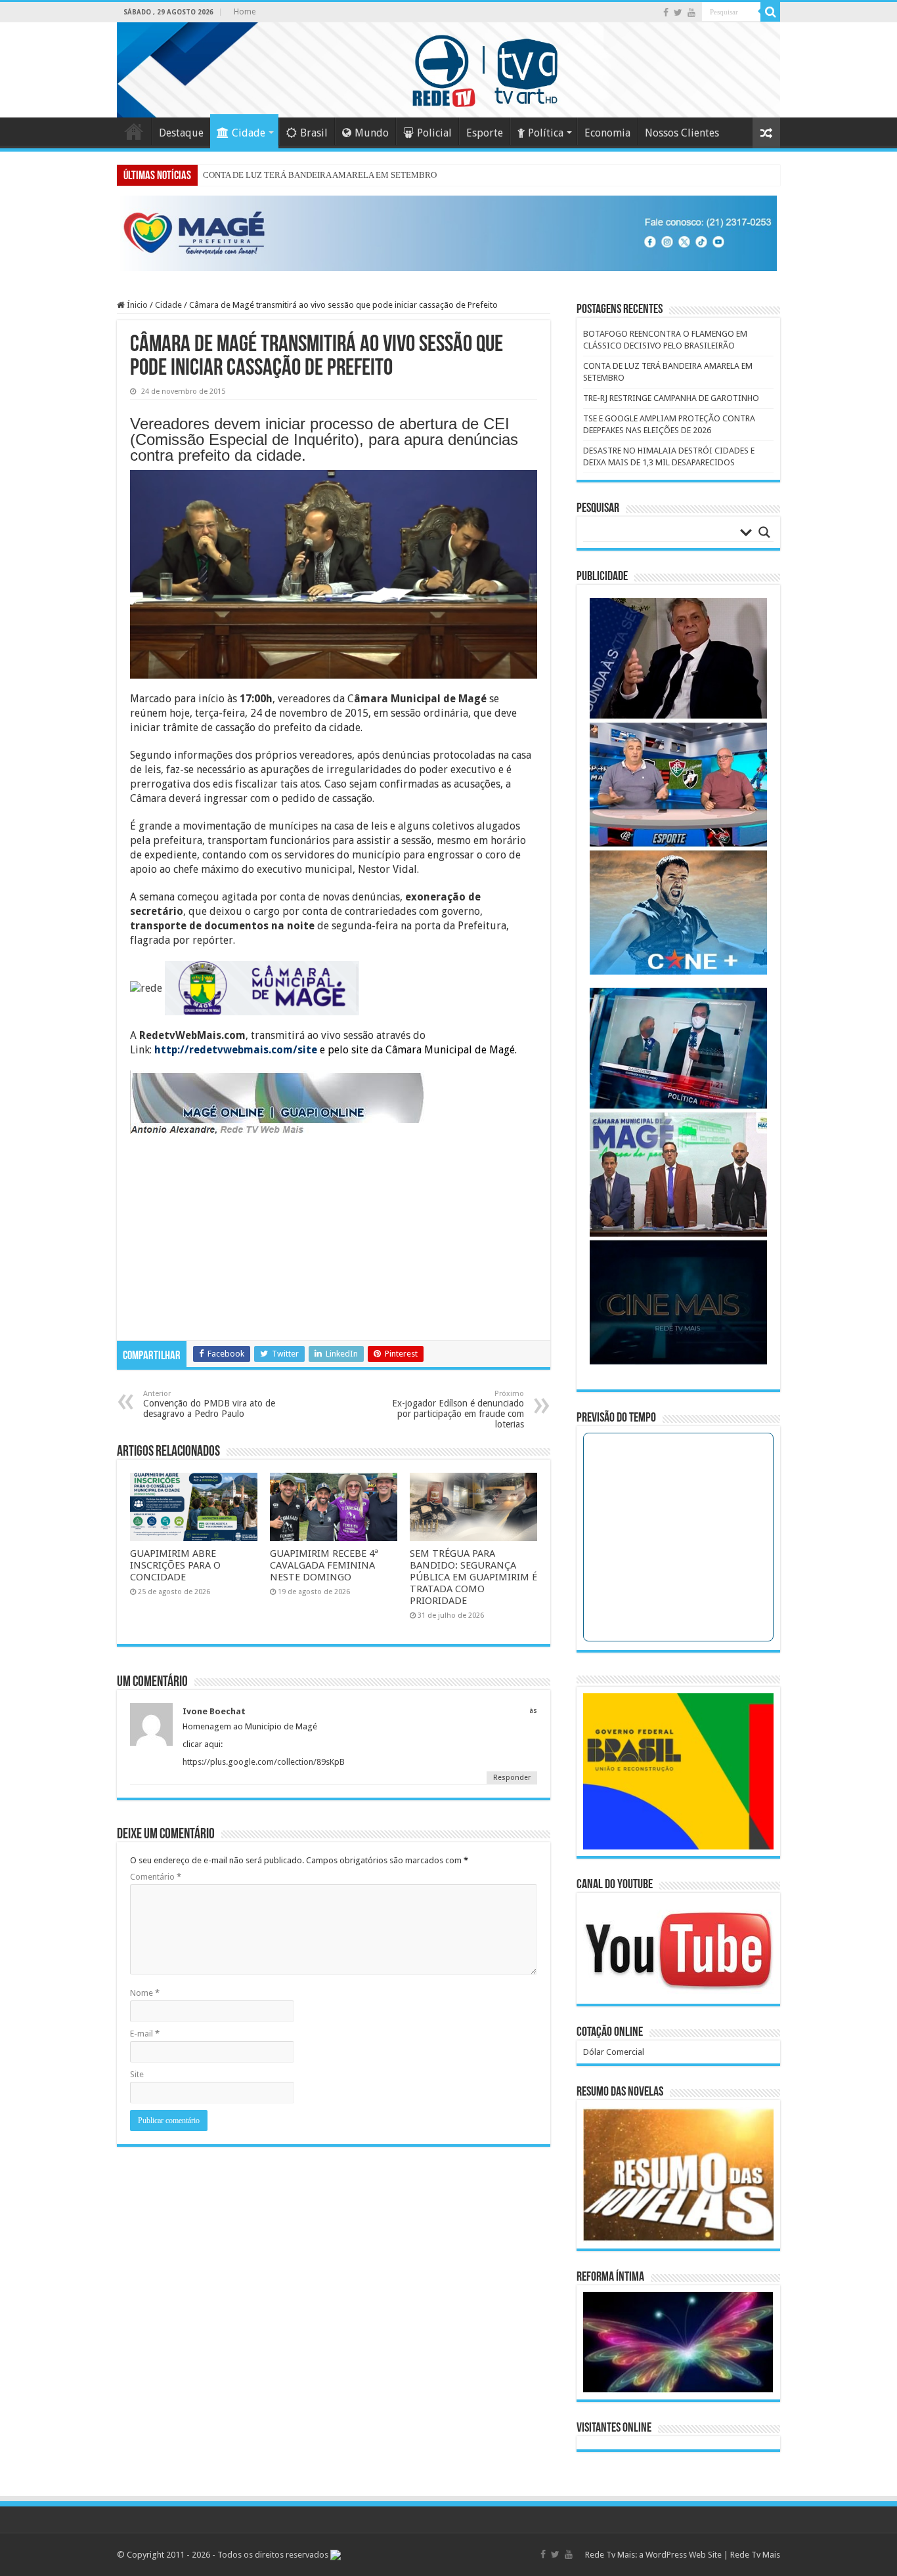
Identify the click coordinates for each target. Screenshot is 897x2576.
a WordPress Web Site (680, 2555)
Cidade (249, 133)
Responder (512, 1778)
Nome (145, 1993)
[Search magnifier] (764, 532)
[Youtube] (691, 12)
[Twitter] (678, 12)
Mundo (372, 133)
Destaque (181, 133)
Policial (434, 133)
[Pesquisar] (770, 12)
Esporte (485, 133)
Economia (607, 133)
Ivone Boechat (214, 1711)
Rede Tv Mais (755, 2555)
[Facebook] (666, 12)
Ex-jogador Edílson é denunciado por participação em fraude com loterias (458, 1409)
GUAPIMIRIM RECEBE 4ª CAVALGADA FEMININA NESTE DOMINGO (324, 1565)
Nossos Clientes (682, 133)
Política (546, 133)
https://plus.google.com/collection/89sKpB (264, 1762)
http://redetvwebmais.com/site (236, 1050)
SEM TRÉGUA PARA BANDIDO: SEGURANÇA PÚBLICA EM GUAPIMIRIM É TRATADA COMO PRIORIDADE (473, 1577)
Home (245, 12)
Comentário (156, 1877)
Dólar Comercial (614, 2052)
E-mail (145, 2034)
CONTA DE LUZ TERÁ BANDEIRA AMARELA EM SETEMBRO (320, 175)
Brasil (314, 133)
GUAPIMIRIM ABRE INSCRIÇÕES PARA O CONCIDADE (175, 1565)
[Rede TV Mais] (448, 70)
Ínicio (136, 305)
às (533, 1711)
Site (137, 2074)
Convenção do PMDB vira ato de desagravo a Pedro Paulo (209, 1404)
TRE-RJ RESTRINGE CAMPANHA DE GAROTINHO (671, 398)
